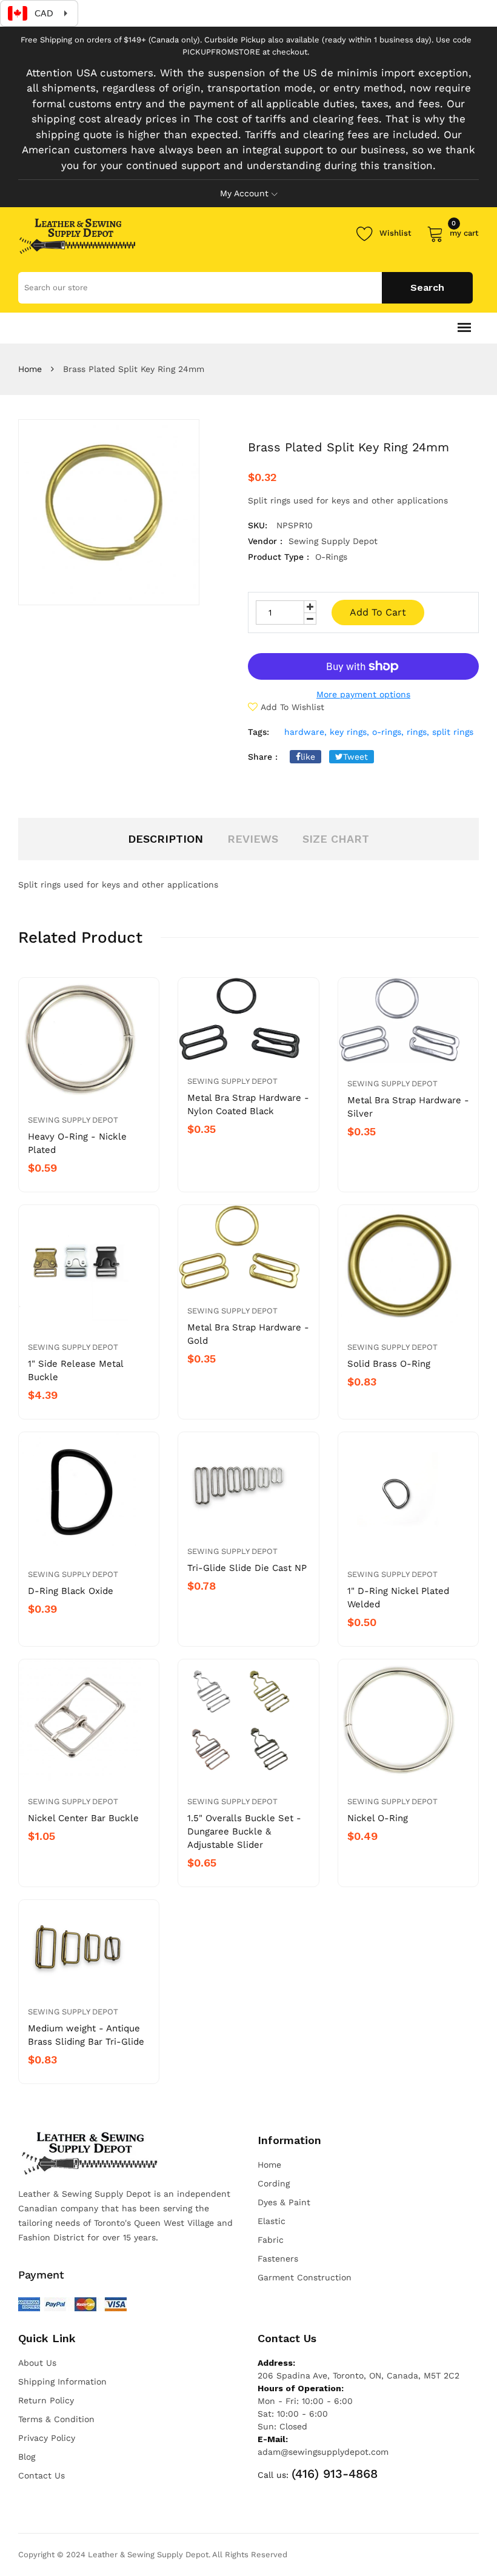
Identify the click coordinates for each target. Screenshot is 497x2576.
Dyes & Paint (284, 2202)
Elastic (272, 2221)
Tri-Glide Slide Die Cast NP (247, 1568)
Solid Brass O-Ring (389, 1364)
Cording (274, 2183)
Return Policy (46, 2400)
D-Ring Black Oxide (71, 1591)
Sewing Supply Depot (73, 1120)
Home (30, 369)
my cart (464, 231)
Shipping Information (62, 2382)
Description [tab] (165, 839)
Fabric (271, 2240)
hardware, (305, 732)
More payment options (363, 694)
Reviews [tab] (253, 839)
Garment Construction (305, 2277)
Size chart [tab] (336, 839)
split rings (453, 732)
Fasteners (278, 2259)
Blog (27, 2457)
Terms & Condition (56, 2419)
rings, (418, 732)
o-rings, (388, 732)
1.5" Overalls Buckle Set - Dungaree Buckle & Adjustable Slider (244, 1831)
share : (263, 757)
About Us (37, 2363)
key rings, (349, 732)
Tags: (259, 732)
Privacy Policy (47, 2438)
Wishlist (395, 233)
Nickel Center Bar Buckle (83, 1818)
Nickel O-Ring (378, 1818)
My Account (244, 193)
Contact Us (42, 2475)
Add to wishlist (292, 707)
